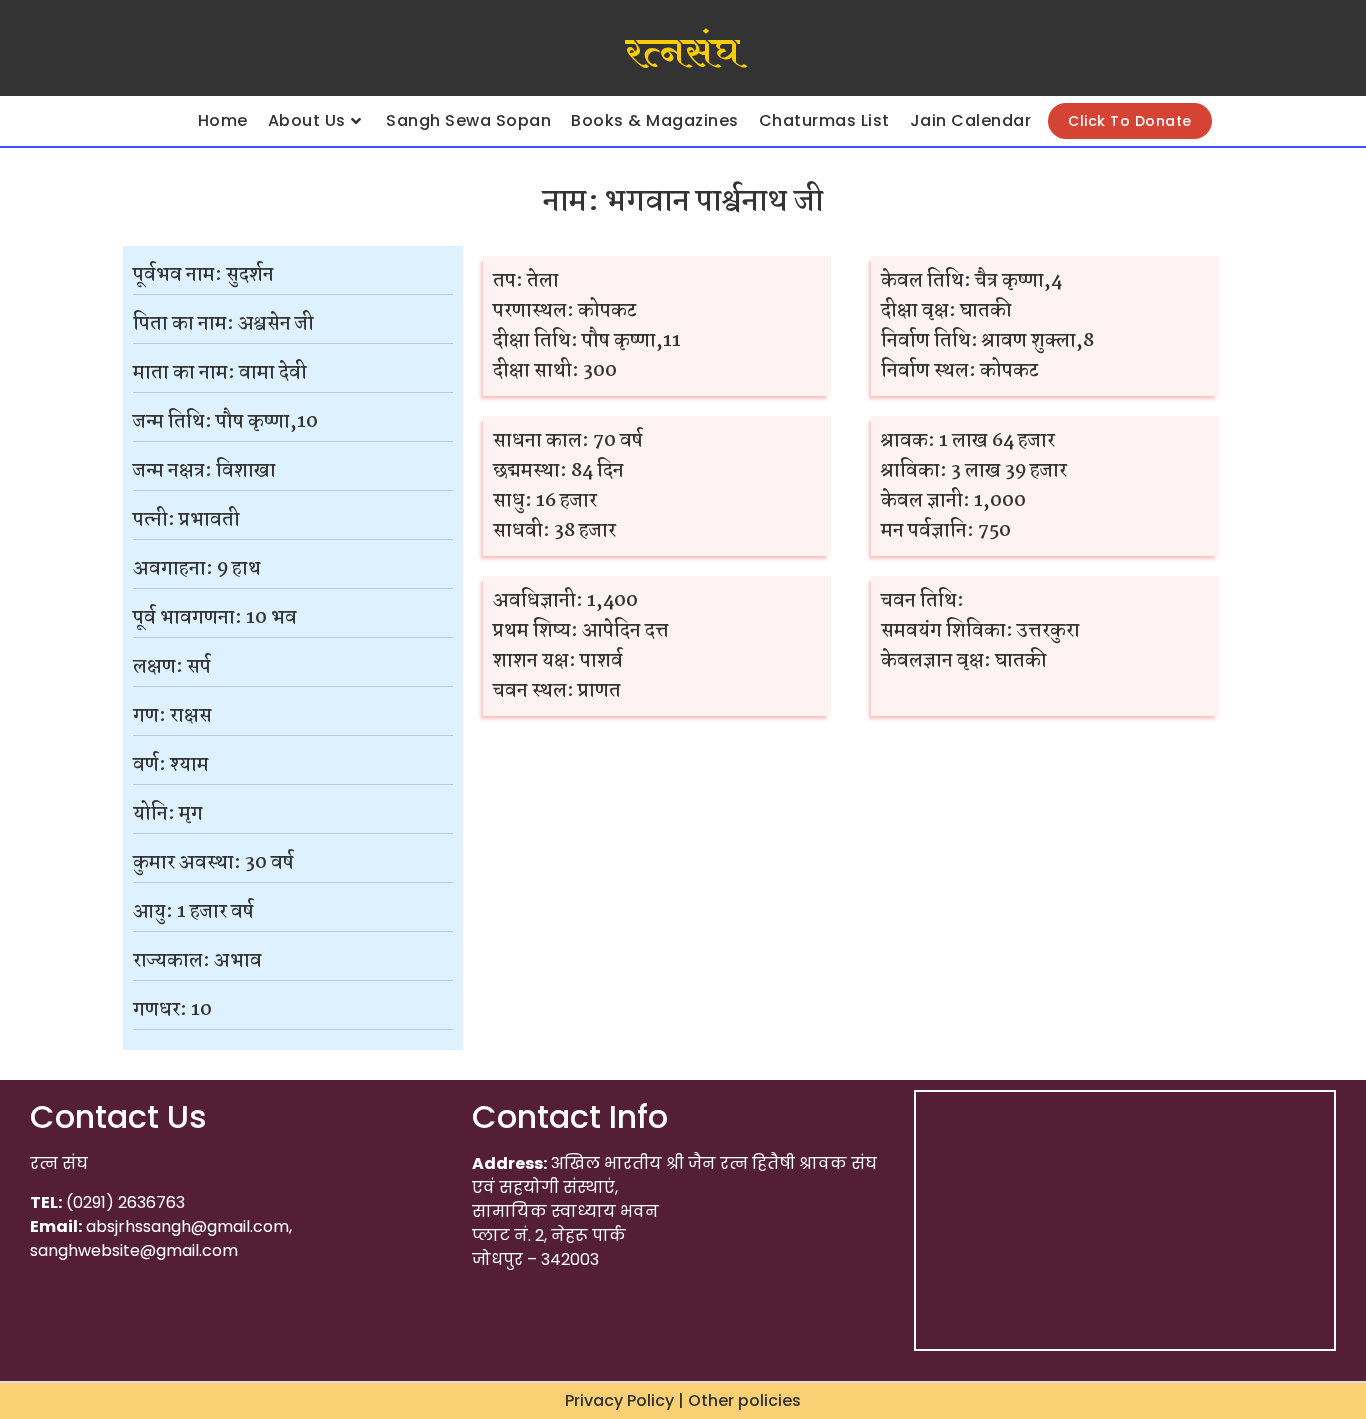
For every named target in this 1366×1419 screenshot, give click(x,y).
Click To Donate (1130, 121)
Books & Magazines (655, 120)
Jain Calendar (971, 120)
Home (223, 120)
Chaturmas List (824, 120)
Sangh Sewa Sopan (468, 120)
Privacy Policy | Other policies (683, 1400)
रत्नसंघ (682, 53)
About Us (307, 120)
